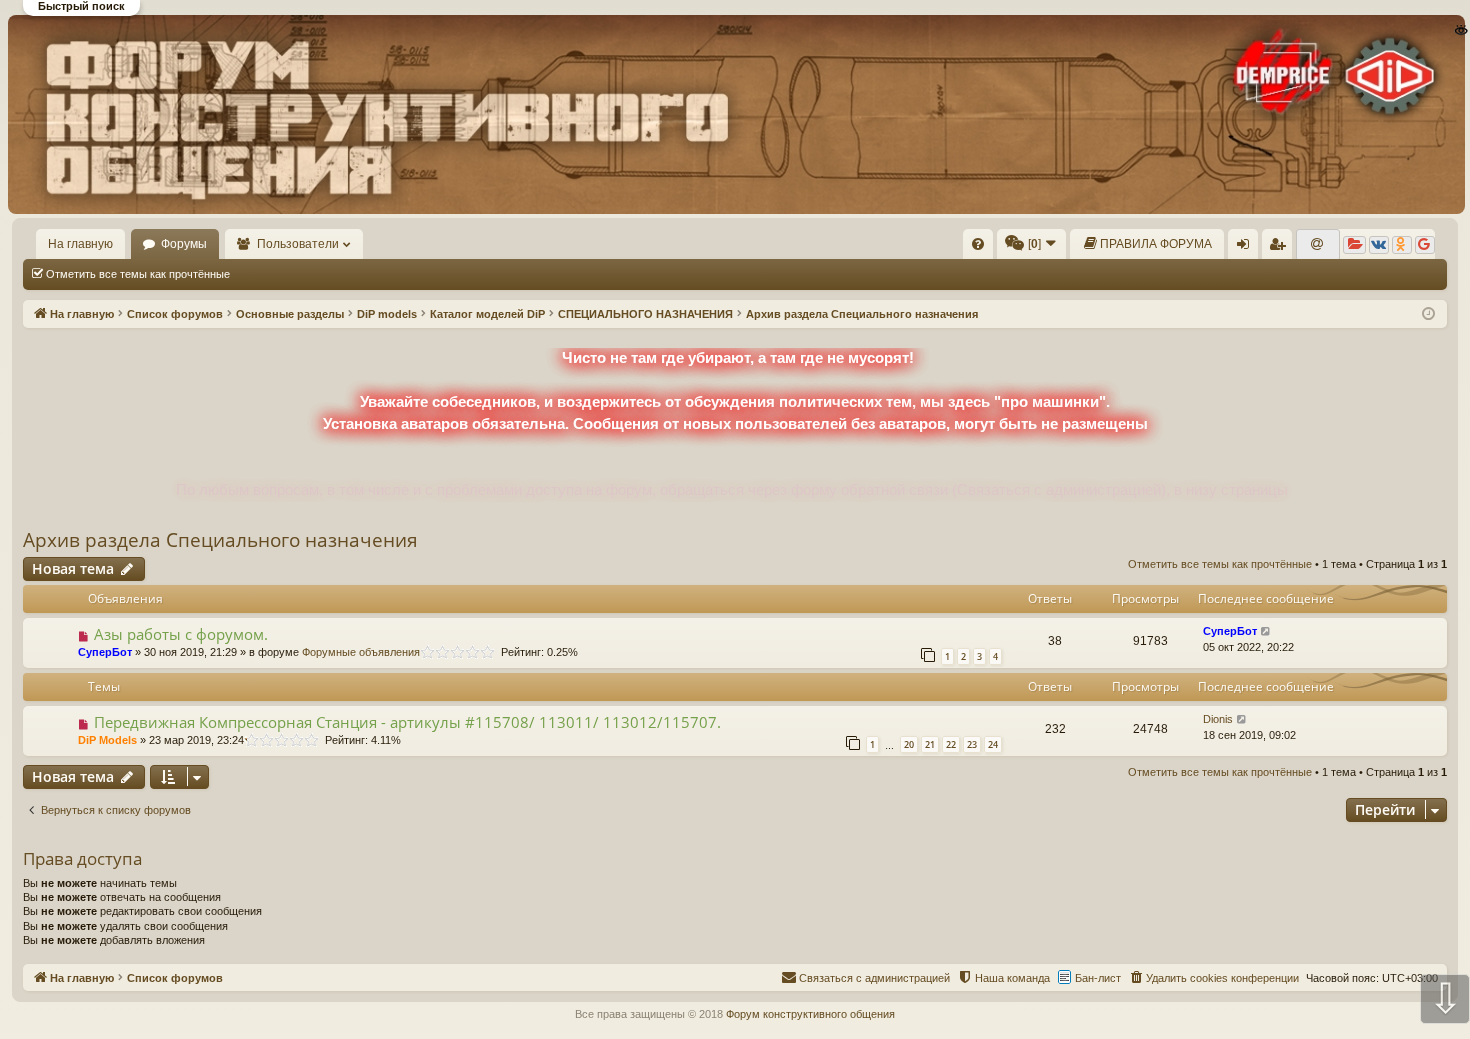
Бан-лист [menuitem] (1098, 978)
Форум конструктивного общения (810, 1014)
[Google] (1425, 245)
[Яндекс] (1354, 245)
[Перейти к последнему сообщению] (1266, 631)
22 (951, 744)
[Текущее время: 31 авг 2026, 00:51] (1428, 314)
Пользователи (298, 244)
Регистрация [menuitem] (1281, 248)
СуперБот (105, 652)
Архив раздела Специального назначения (220, 540)
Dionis (1218, 719)
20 (909, 744)
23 (972, 744)
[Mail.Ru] (1318, 245)
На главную (80, 244)
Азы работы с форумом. (181, 634)
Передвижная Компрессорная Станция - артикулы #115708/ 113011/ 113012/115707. (407, 722)
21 (930, 744)
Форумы (184, 244)
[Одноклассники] (1402, 245)
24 (993, 744)
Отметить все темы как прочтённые (138, 274)
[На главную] (734, 114)
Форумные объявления (361, 652)
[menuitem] (978, 244)
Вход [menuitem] (1247, 248)
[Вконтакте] (1379, 245)
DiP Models (107, 740)
